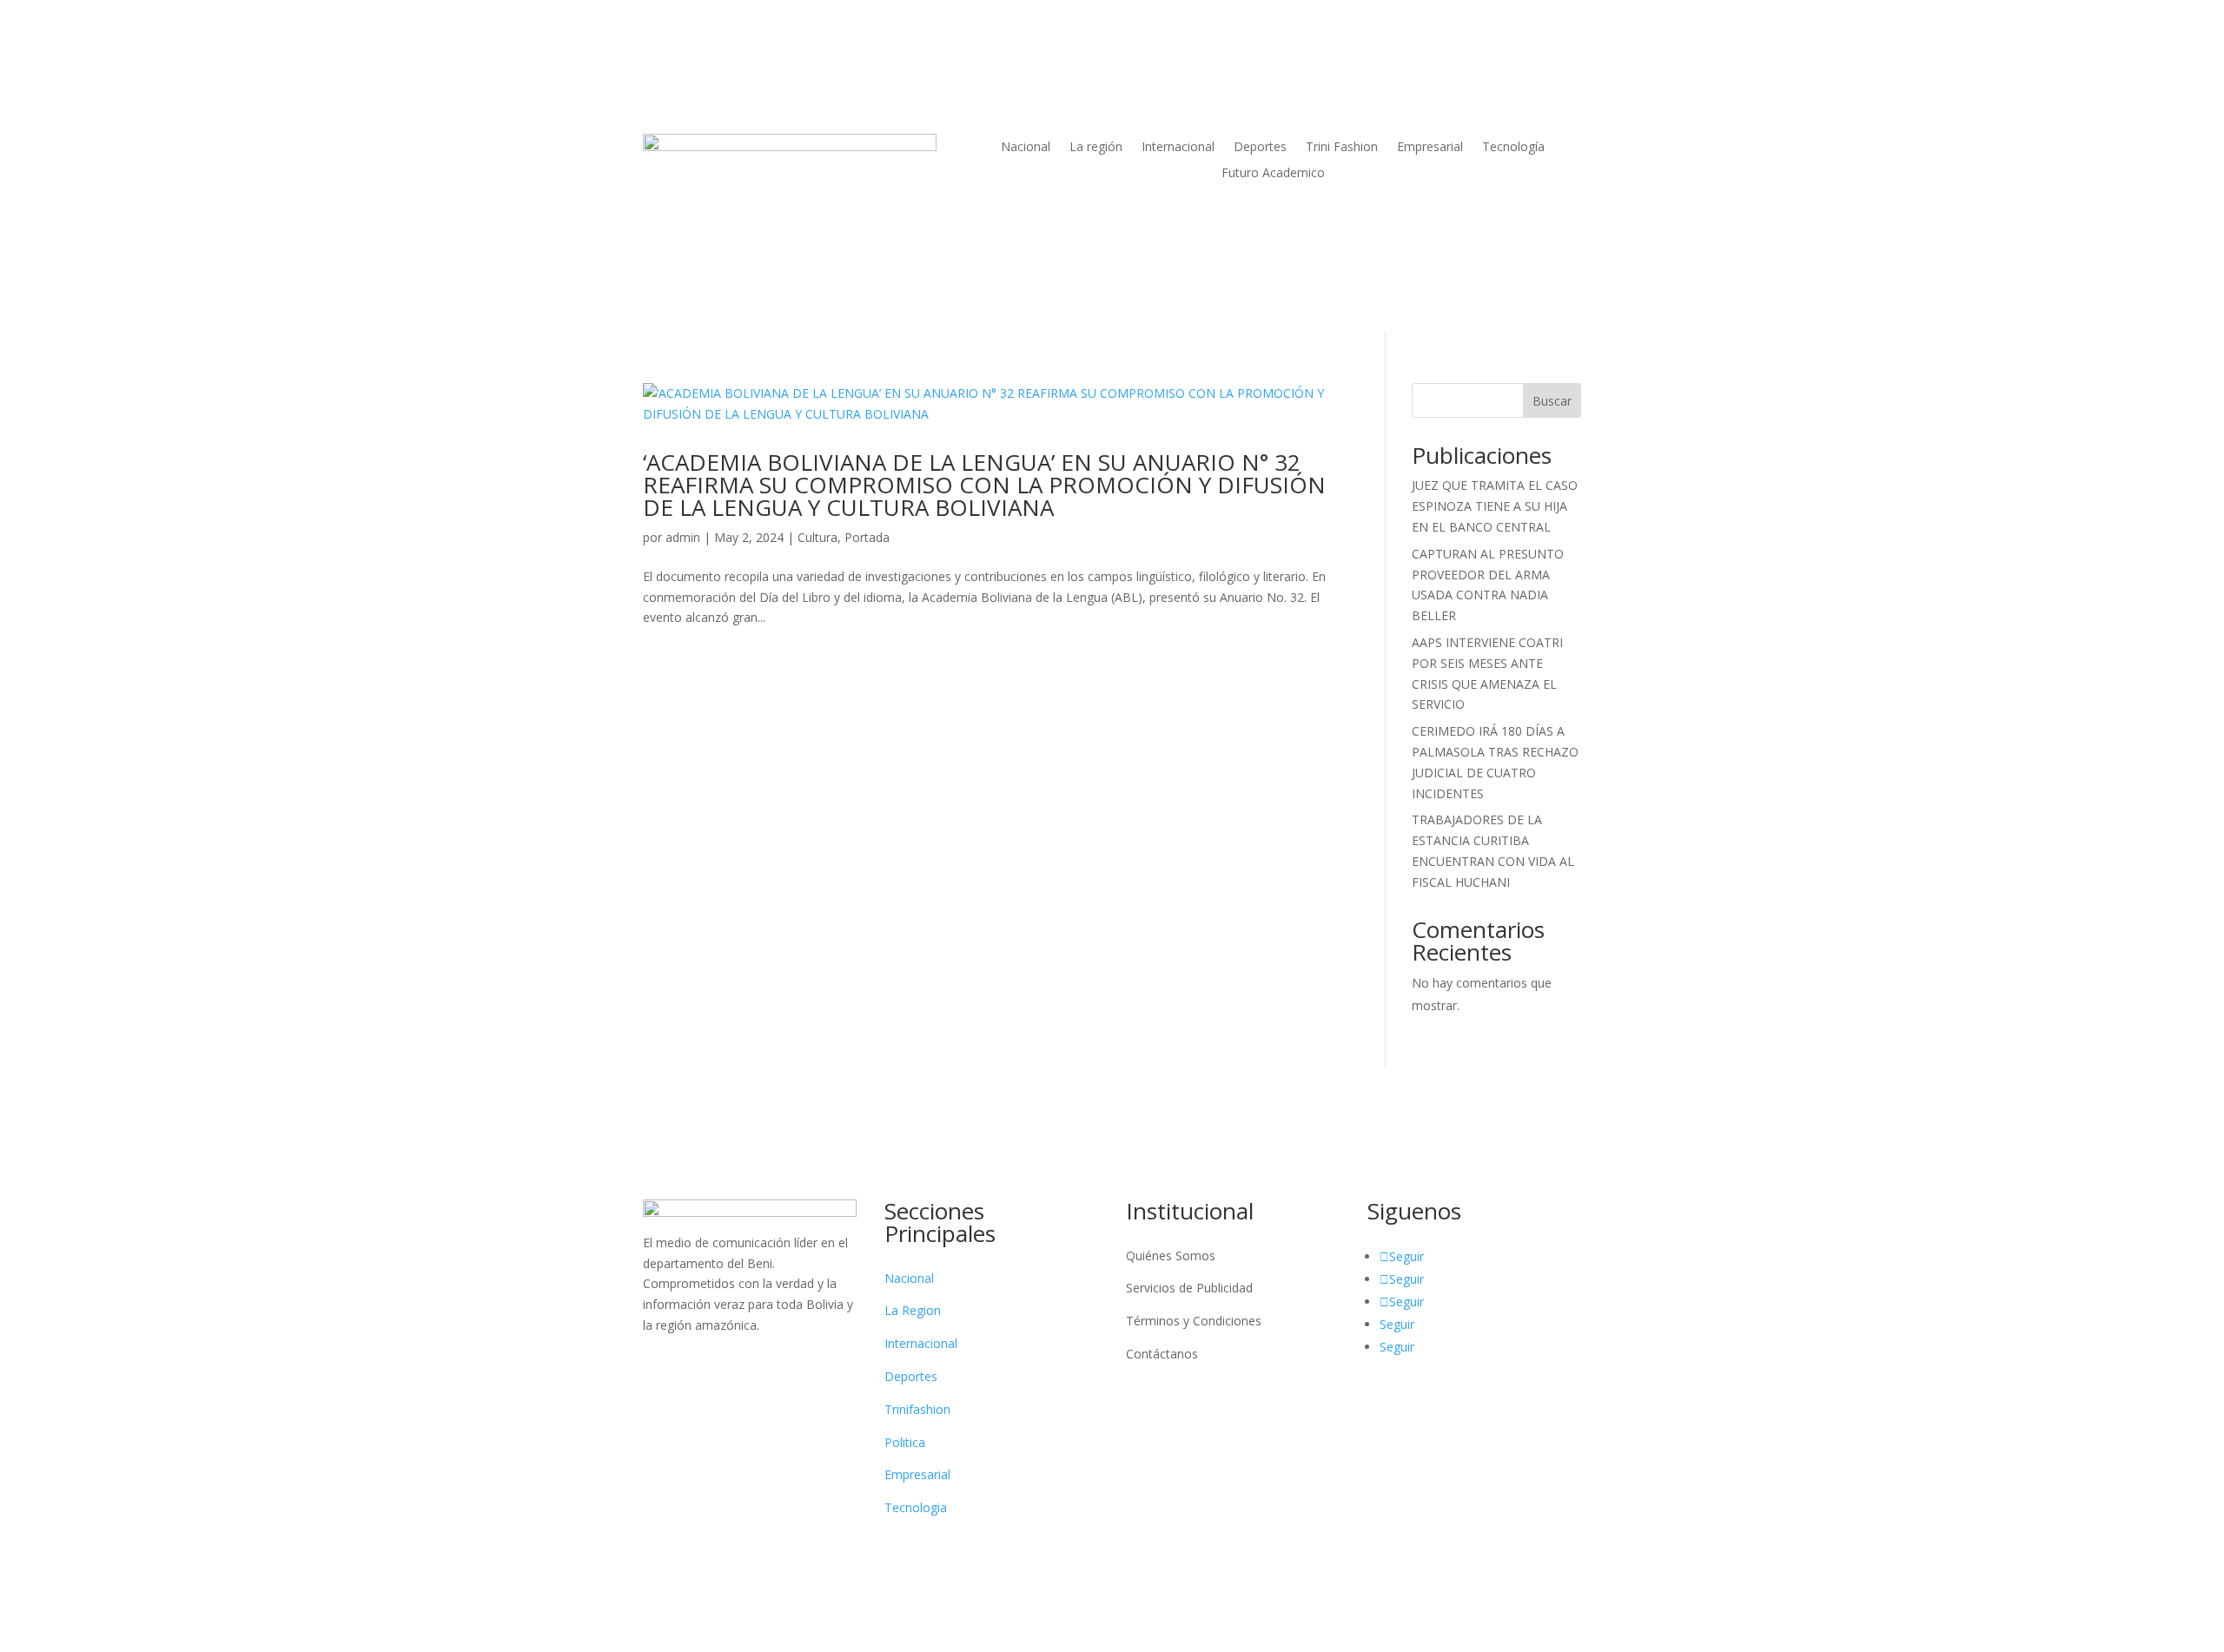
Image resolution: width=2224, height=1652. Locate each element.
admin (683, 537)
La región (1096, 148)
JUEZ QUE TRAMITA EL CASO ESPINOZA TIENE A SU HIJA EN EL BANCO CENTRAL (1495, 506)
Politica (905, 1442)
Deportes (1260, 148)
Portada (867, 537)
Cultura (817, 537)
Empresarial (1430, 148)
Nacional (1026, 148)
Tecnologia (916, 1507)
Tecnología (1513, 148)
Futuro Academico (1273, 174)
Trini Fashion (1342, 148)
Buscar (1552, 401)
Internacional (1178, 148)
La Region (913, 1310)
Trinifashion (917, 1409)
